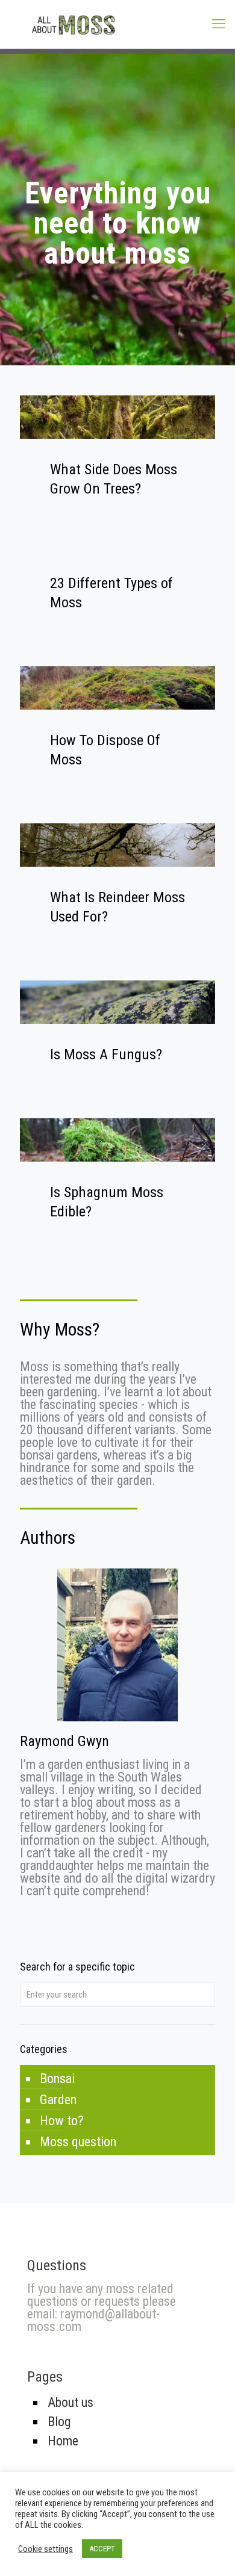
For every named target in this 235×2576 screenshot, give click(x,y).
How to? (62, 2121)
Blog (59, 2422)
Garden (58, 2100)
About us (70, 2402)
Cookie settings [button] (45, 2549)
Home (63, 2441)
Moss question (78, 2142)
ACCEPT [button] (102, 2549)
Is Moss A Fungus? (106, 1054)
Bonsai (57, 2079)
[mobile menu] (219, 24)
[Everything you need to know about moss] (117, 24)
